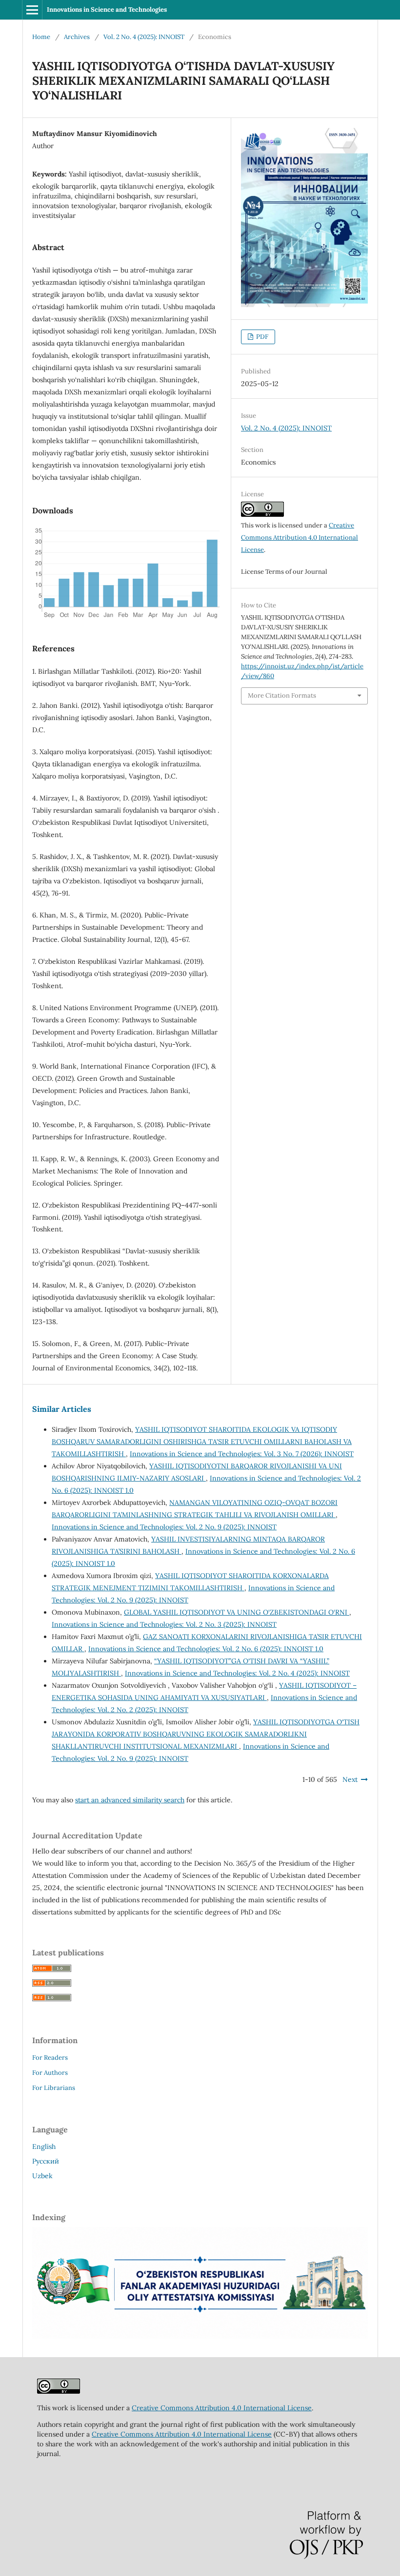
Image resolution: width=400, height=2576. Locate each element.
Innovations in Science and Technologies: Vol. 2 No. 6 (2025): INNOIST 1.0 (206, 1649)
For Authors (50, 2073)
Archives (77, 37)
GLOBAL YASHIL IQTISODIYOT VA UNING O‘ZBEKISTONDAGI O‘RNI (237, 1612)
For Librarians (54, 2088)
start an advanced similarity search (130, 1800)
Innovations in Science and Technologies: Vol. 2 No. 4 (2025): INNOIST (237, 1673)
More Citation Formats (282, 695)
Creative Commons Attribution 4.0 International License (300, 537)
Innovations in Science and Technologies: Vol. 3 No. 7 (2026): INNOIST (242, 1454)
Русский (46, 2161)
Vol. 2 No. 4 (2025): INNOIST (144, 37)
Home (41, 37)
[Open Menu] (32, 10)
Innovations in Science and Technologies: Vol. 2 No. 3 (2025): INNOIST (164, 1624)
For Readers (50, 2058)
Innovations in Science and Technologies (107, 10)
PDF (261, 337)
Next (350, 1779)
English (44, 2147)
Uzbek (42, 2176)
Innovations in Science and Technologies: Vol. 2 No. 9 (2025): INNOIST (164, 1527)
